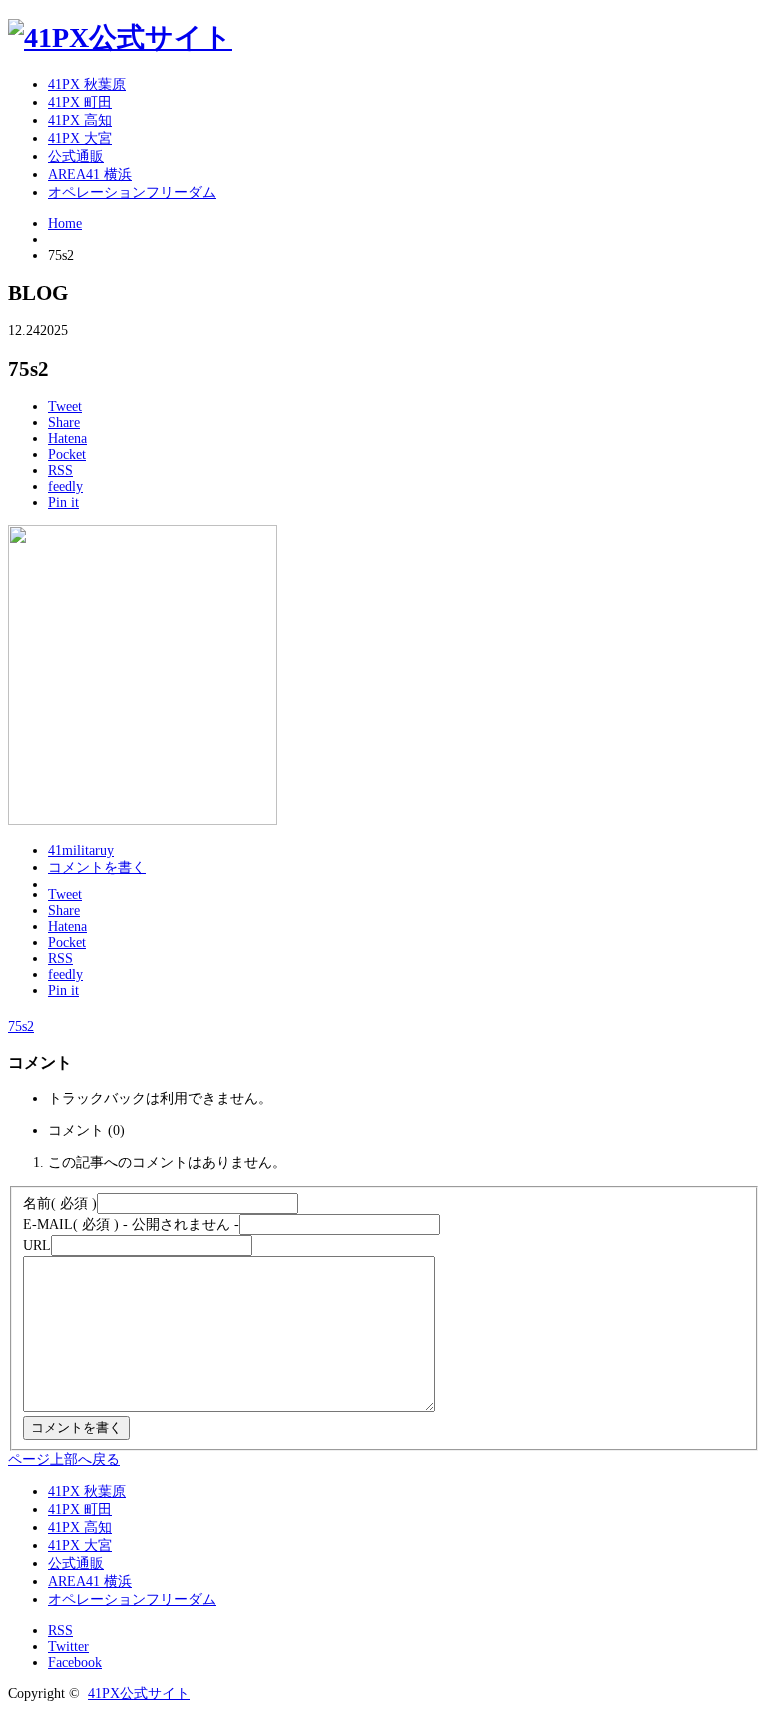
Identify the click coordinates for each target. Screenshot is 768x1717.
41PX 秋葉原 (87, 84)
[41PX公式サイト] (120, 37)
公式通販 (76, 156)
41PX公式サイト (139, 1693)
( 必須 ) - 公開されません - (131, 1224)
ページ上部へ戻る (64, 1459)
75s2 (21, 1026)
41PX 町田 (80, 102)
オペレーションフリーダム (132, 192)
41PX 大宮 (80, 138)
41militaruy (81, 850)
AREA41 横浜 (90, 174)
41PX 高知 (80, 120)
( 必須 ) (60, 1203)
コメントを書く (97, 867)
